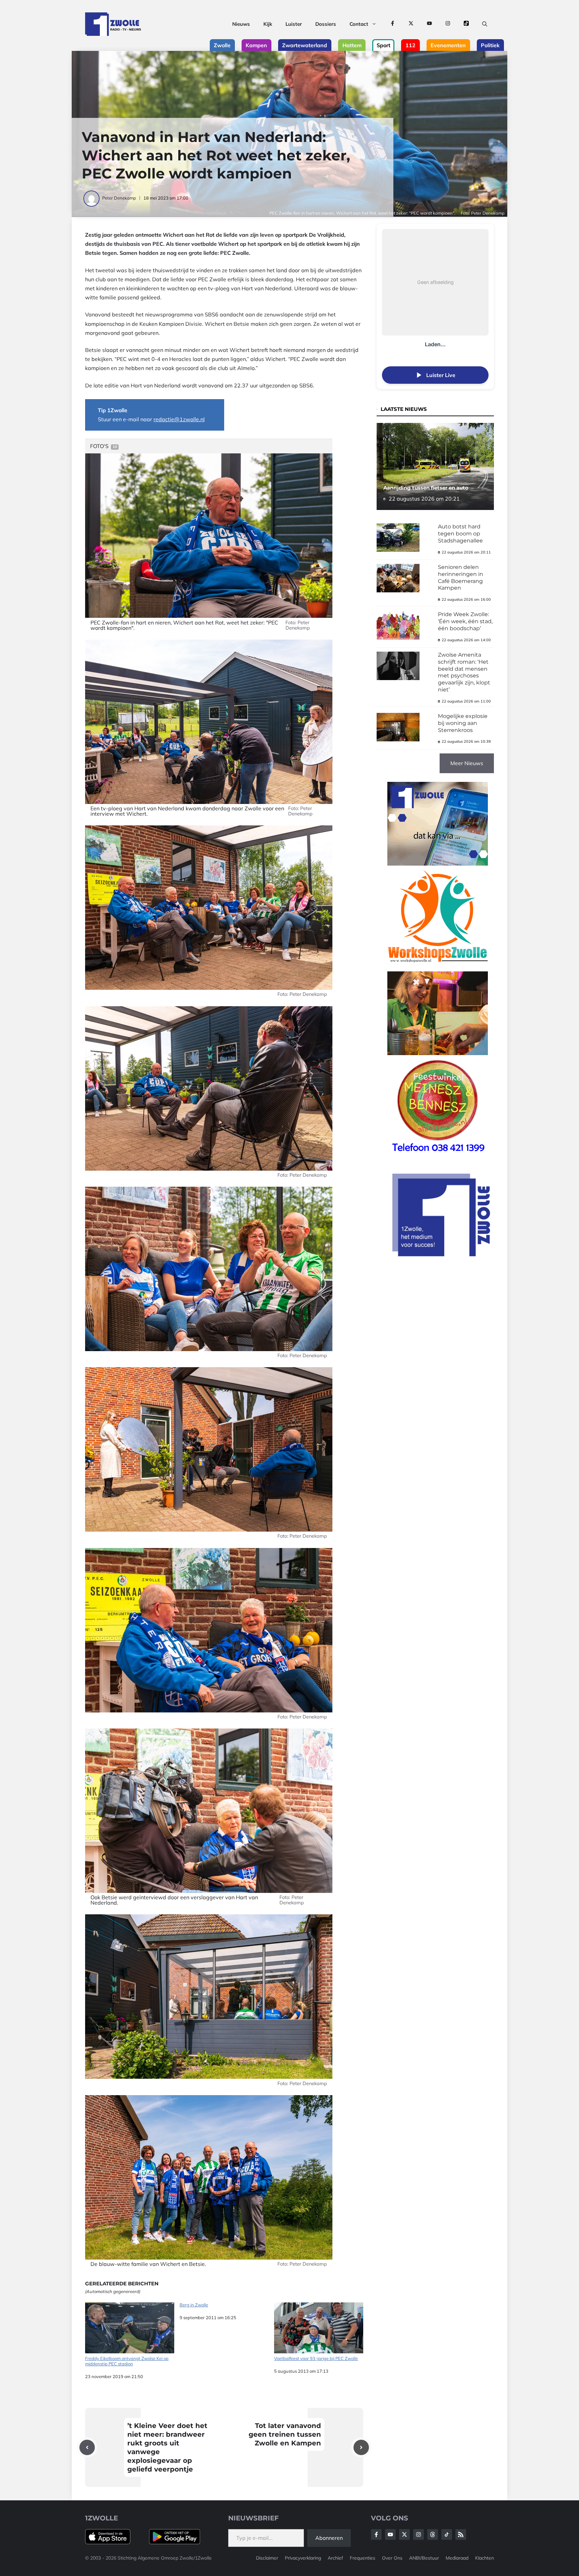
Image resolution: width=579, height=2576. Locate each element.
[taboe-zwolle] (438, 1053)
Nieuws (241, 24)
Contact (359, 24)
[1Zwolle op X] (411, 24)
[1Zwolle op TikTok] (466, 24)
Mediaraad (457, 2558)
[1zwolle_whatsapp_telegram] (438, 864)
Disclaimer (267, 2558)
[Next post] (361, 2447)
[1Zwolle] (113, 24)
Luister (294, 24)
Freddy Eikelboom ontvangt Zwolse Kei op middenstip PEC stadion (127, 2361)
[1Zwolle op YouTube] (429, 24)
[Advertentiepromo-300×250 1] (442, 1254)
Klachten (485, 2558)
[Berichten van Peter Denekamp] (92, 198)
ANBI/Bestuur (424, 2558)
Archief (335, 2558)
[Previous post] (87, 2447)
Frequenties (363, 2558)
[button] (485, 24)
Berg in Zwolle (194, 2305)
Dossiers (326, 24)
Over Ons (392, 2558)
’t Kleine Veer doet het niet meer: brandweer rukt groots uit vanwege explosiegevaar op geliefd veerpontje (167, 2447)
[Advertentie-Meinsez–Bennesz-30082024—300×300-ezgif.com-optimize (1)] (438, 1156)
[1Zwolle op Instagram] (448, 24)
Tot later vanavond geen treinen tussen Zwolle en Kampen (285, 2434)
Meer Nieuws (467, 763)
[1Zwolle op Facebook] (393, 24)
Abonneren (329, 2538)
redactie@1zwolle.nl (179, 419)
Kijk (268, 24)
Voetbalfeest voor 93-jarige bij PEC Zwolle (316, 2358)
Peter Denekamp (119, 198)
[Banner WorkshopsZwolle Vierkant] (438, 967)
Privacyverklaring (303, 2558)
